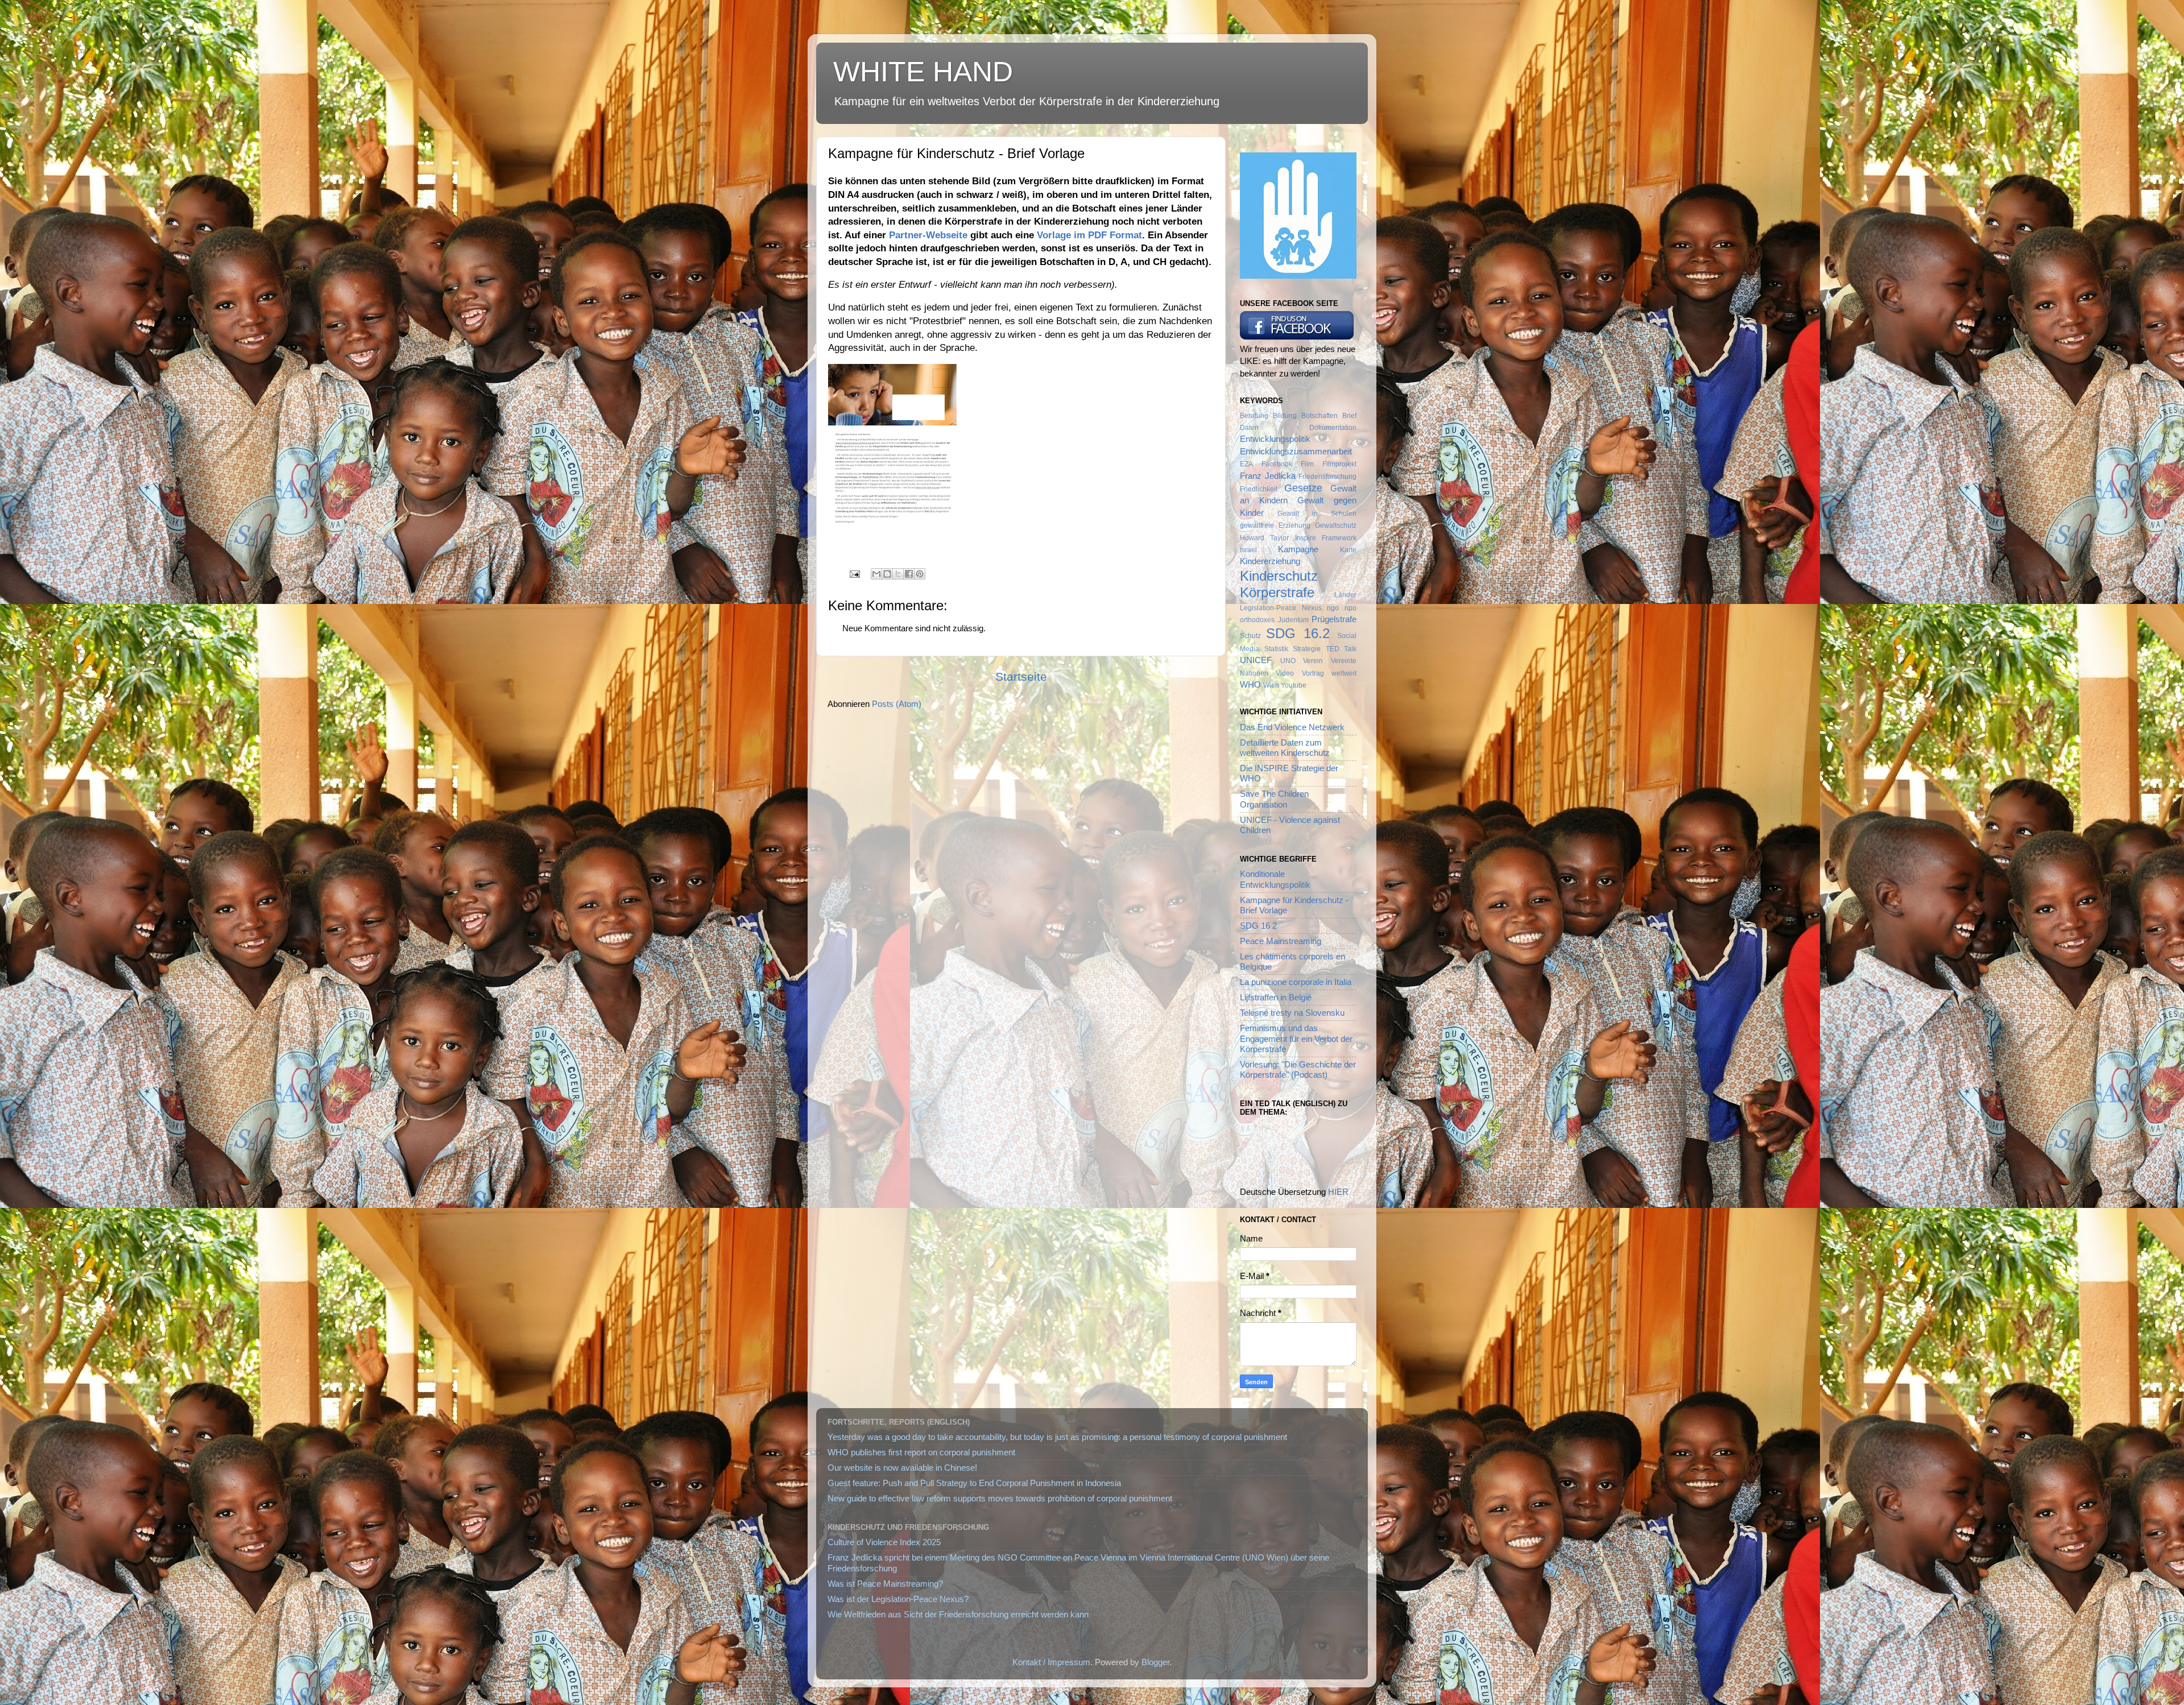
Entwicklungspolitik (1275, 439)
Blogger (1155, 1662)
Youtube (1294, 685)
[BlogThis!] (887, 574)
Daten (1249, 428)
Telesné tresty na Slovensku (1292, 1013)
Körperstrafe (1277, 592)
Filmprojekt (1339, 464)
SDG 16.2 (1298, 633)
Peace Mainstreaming (1281, 941)
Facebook (1277, 464)
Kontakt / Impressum (1051, 1662)
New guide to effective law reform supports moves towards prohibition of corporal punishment (1000, 1498)
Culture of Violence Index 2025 (884, 1542)
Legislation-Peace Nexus (1281, 608)
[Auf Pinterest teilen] (920, 574)
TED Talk (1341, 649)
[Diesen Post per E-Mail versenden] (876, 574)
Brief (1349, 416)
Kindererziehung (1270, 561)
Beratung (1254, 416)
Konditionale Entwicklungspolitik (1275, 879)
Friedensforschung (1327, 477)
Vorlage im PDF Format (1089, 235)
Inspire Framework (1326, 538)
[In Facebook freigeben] (909, 574)
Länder (1345, 595)
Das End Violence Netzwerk (1292, 727)
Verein (1313, 661)
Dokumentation (1333, 428)
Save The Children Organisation (1274, 799)
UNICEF (1256, 660)
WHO (1250, 684)
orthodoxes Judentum (1274, 620)
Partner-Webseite (928, 235)
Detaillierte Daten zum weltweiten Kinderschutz (1285, 748)
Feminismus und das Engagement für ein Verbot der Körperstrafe (1296, 1038)
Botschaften (1319, 416)
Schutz (1250, 636)
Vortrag (1313, 673)
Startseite (1021, 677)
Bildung (1285, 416)
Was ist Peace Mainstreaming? (885, 1584)
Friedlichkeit (1259, 489)
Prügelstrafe (1334, 619)
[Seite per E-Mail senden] (854, 573)
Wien (1271, 685)
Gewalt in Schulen (1317, 514)
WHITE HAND (923, 72)
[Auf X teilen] (898, 574)
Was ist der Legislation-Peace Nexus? (898, 1599)
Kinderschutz (1279, 576)
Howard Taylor (1264, 538)
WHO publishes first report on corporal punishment (921, 1452)
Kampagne (1298, 549)
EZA (1246, 464)
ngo (1333, 608)
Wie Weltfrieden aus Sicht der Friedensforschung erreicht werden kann (958, 1614)
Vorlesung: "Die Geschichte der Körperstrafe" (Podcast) (1298, 1069)
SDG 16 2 (1258, 926)
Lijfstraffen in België (1276, 997)
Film (1307, 464)
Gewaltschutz (1336, 525)
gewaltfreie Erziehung (1275, 525)
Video (1285, 673)
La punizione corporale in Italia (1296, 982)
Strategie (1307, 649)
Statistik (1276, 649)
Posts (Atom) (897, 704)
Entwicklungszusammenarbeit (1296, 451)
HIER (1338, 1192)
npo (1350, 608)
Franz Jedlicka (1268, 476)
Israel (1248, 550)
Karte (1348, 550)
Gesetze (1303, 488)
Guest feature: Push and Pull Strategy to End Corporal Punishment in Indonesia (974, 1483)
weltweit (1344, 673)
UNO (1288, 661)
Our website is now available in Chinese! (902, 1468)
